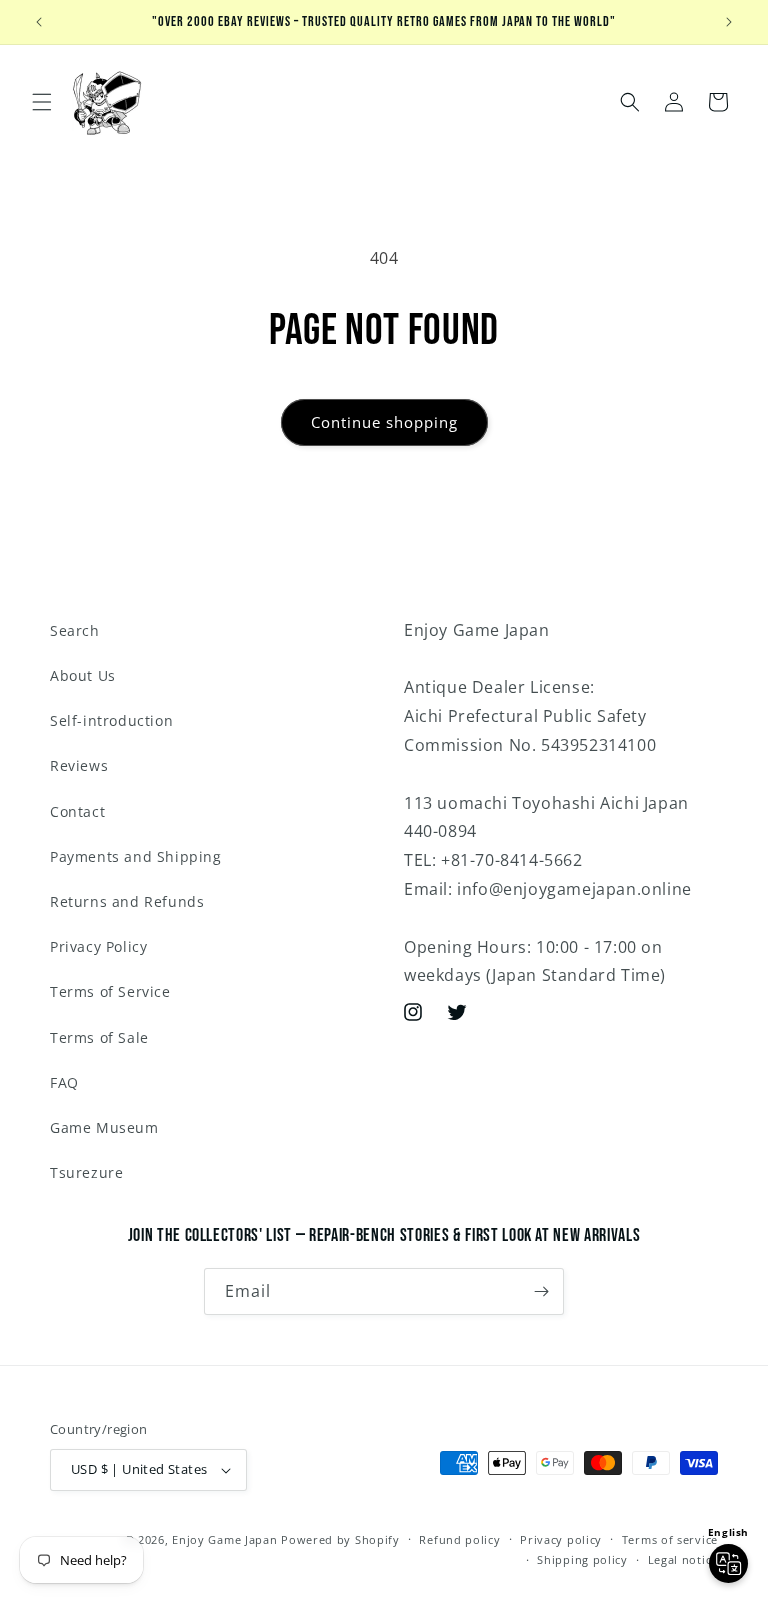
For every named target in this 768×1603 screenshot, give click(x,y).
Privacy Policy (98, 946)
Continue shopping (384, 422)
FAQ (64, 1082)
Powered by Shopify (340, 1539)
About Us (83, 675)
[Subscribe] (541, 1291)
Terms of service (670, 1539)
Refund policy (459, 1539)
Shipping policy (582, 1559)
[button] (42, 102)
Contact (77, 811)
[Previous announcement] (39, 22)
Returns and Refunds (127, 901)
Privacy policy (561, 1539)
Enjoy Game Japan (224, 1539)
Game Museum (104, 1127)
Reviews (79, 765)
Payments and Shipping (136, 856)
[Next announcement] (729, 22)
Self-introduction (111, 720)
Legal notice (683, 1559)
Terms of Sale (99, 1037)
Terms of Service (110, 991)
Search (75, 630)
